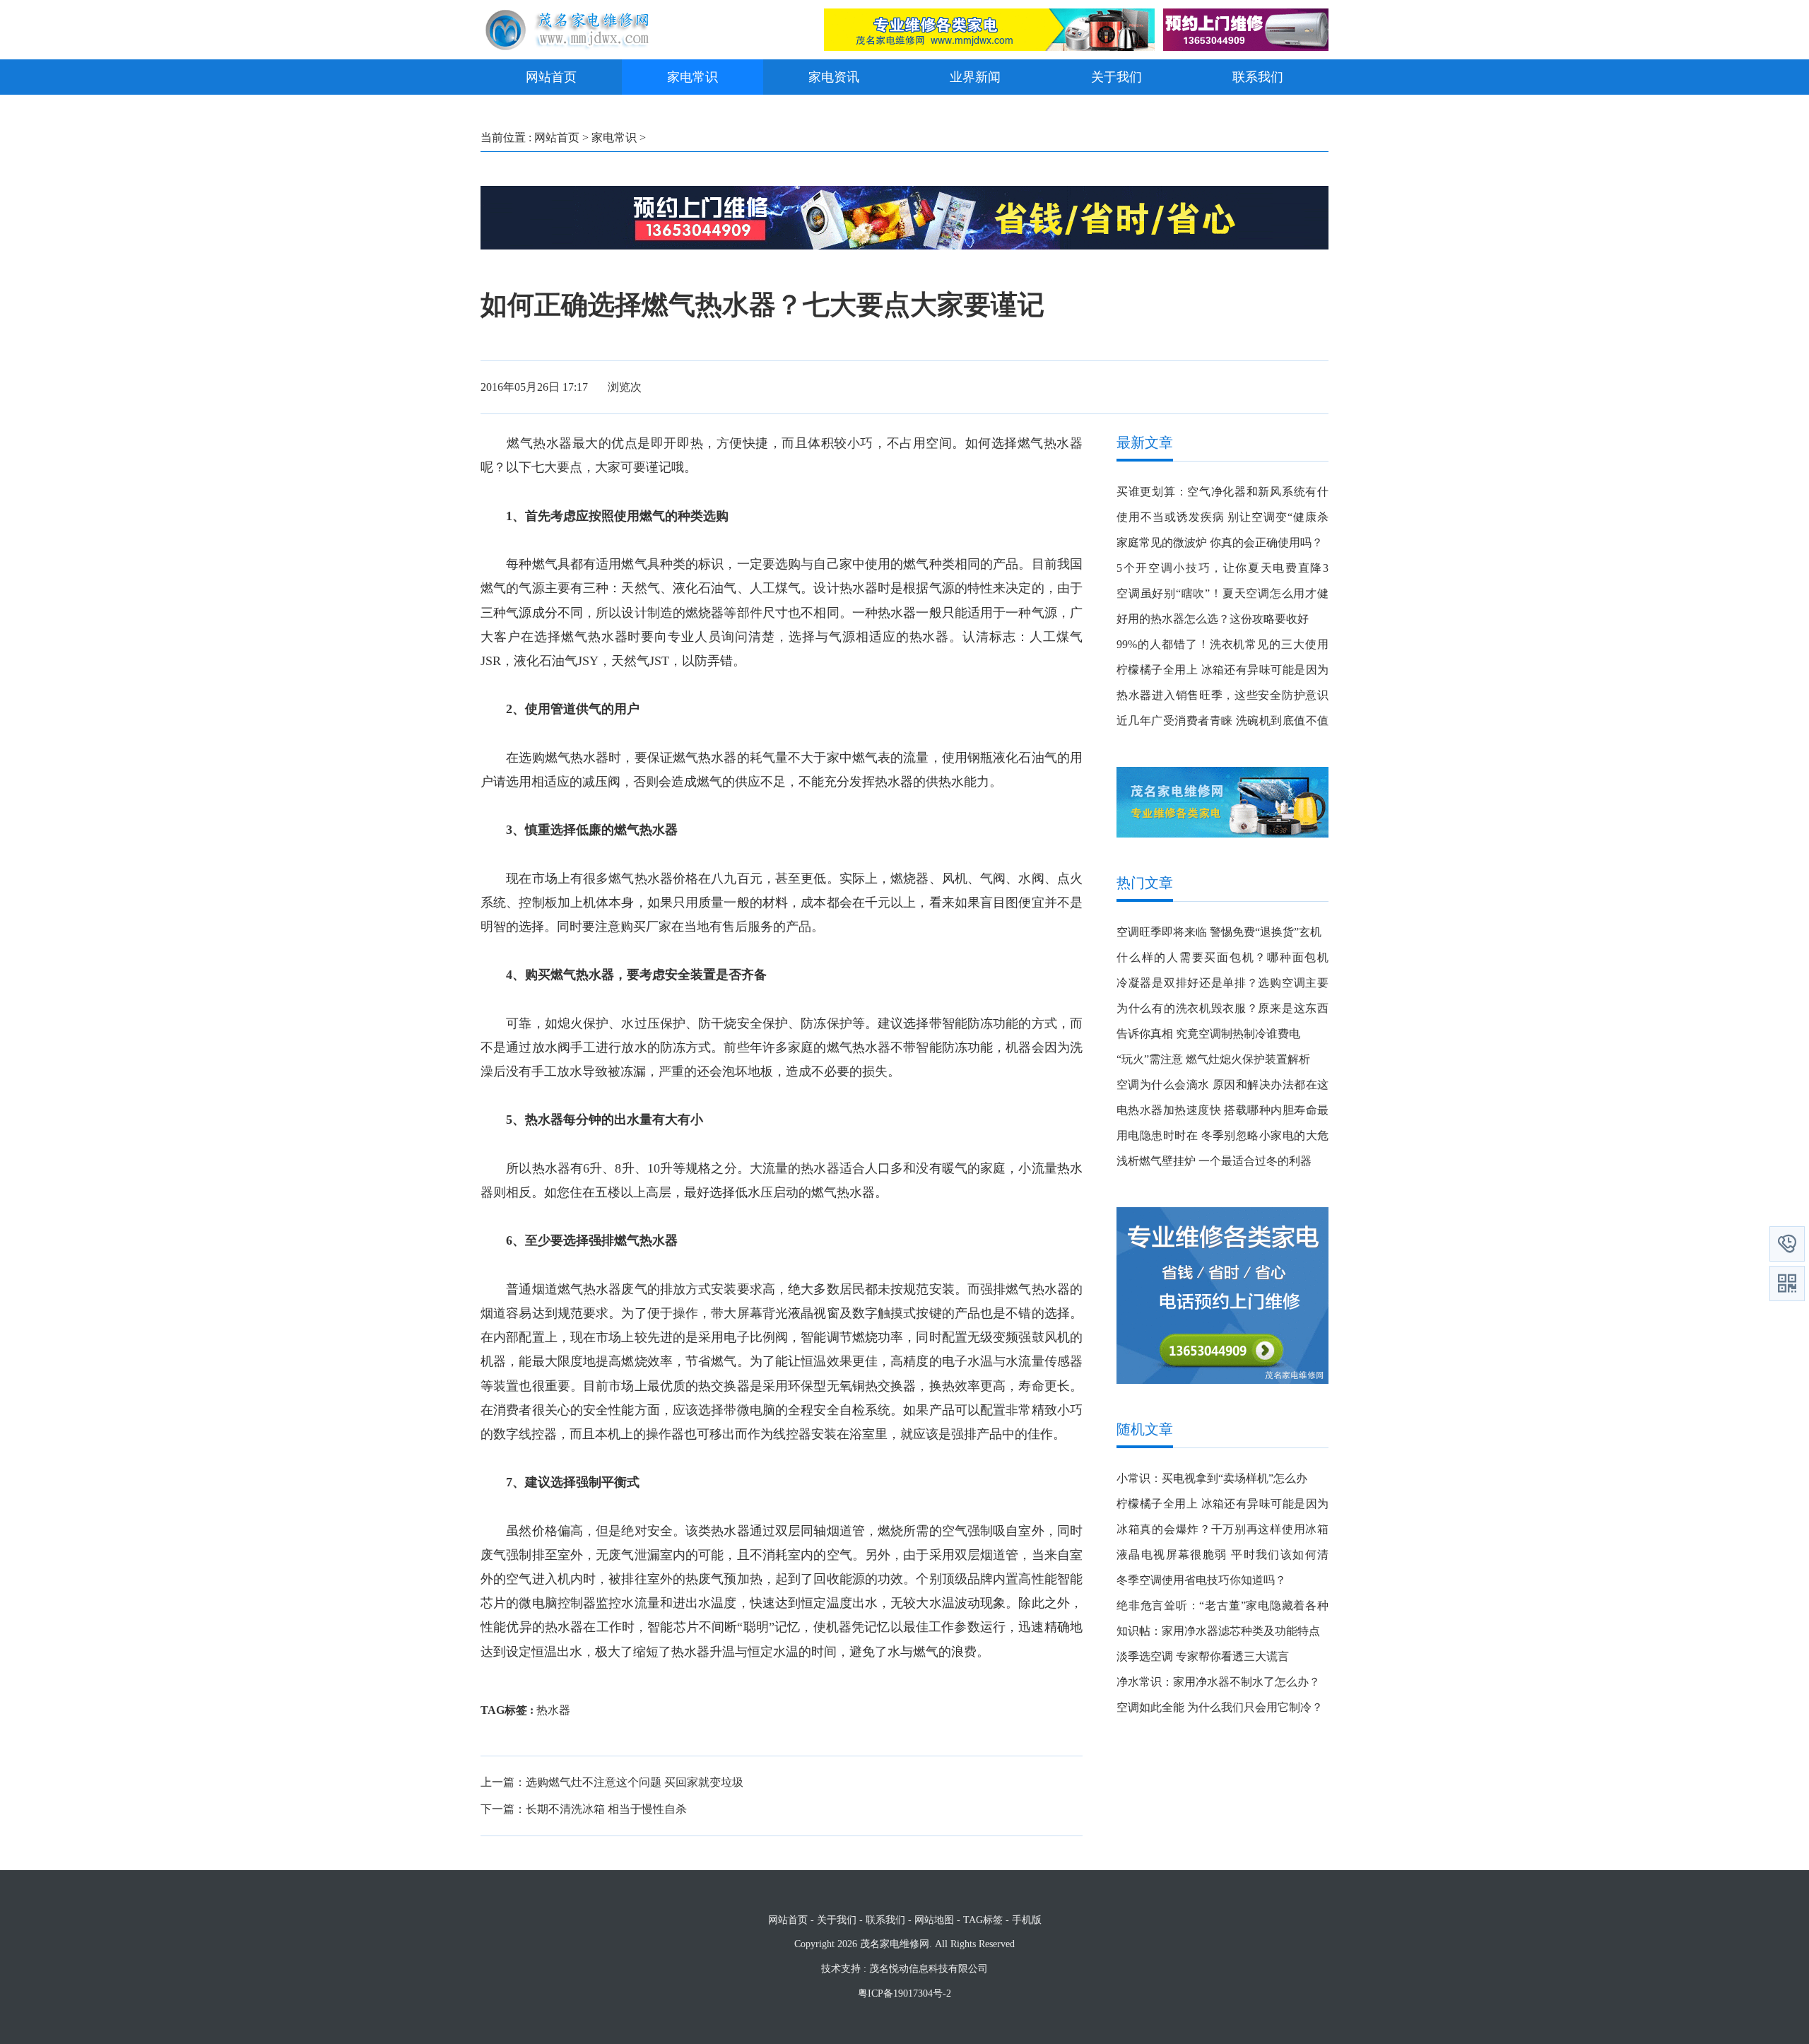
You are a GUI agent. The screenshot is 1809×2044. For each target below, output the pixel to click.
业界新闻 (975, 77)
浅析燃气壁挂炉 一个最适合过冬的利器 (1214, 1161)
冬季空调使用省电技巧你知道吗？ (1201, 1580)
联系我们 (1258, 77)
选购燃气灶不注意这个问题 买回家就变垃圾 (635, 1782)
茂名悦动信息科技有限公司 (929, 1969)
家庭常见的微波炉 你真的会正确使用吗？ (1220, 542)
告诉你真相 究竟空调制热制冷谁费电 (1208, 1034)
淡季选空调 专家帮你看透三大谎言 (1203, 1656)
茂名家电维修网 (895, 1944)
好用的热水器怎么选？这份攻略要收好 (1213, 619)
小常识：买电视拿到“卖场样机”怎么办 (1212, 1478)
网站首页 (551, 77)
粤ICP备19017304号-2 (904, 1993)
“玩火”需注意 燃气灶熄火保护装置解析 (1213, 1059)
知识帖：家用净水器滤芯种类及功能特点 (1218, 1631)
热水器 (553, 1710)
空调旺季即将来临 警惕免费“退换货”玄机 (1219, 932)
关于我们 (1116, 77)
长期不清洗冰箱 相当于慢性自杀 (606, 1809)
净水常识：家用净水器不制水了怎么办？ (1218, 1682)
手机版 (1027, 1920)
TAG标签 (983, 1920)
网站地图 (934, 1920)
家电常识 (693, 77)
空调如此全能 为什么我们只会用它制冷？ (1220, 1707)
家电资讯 (834, 77)
